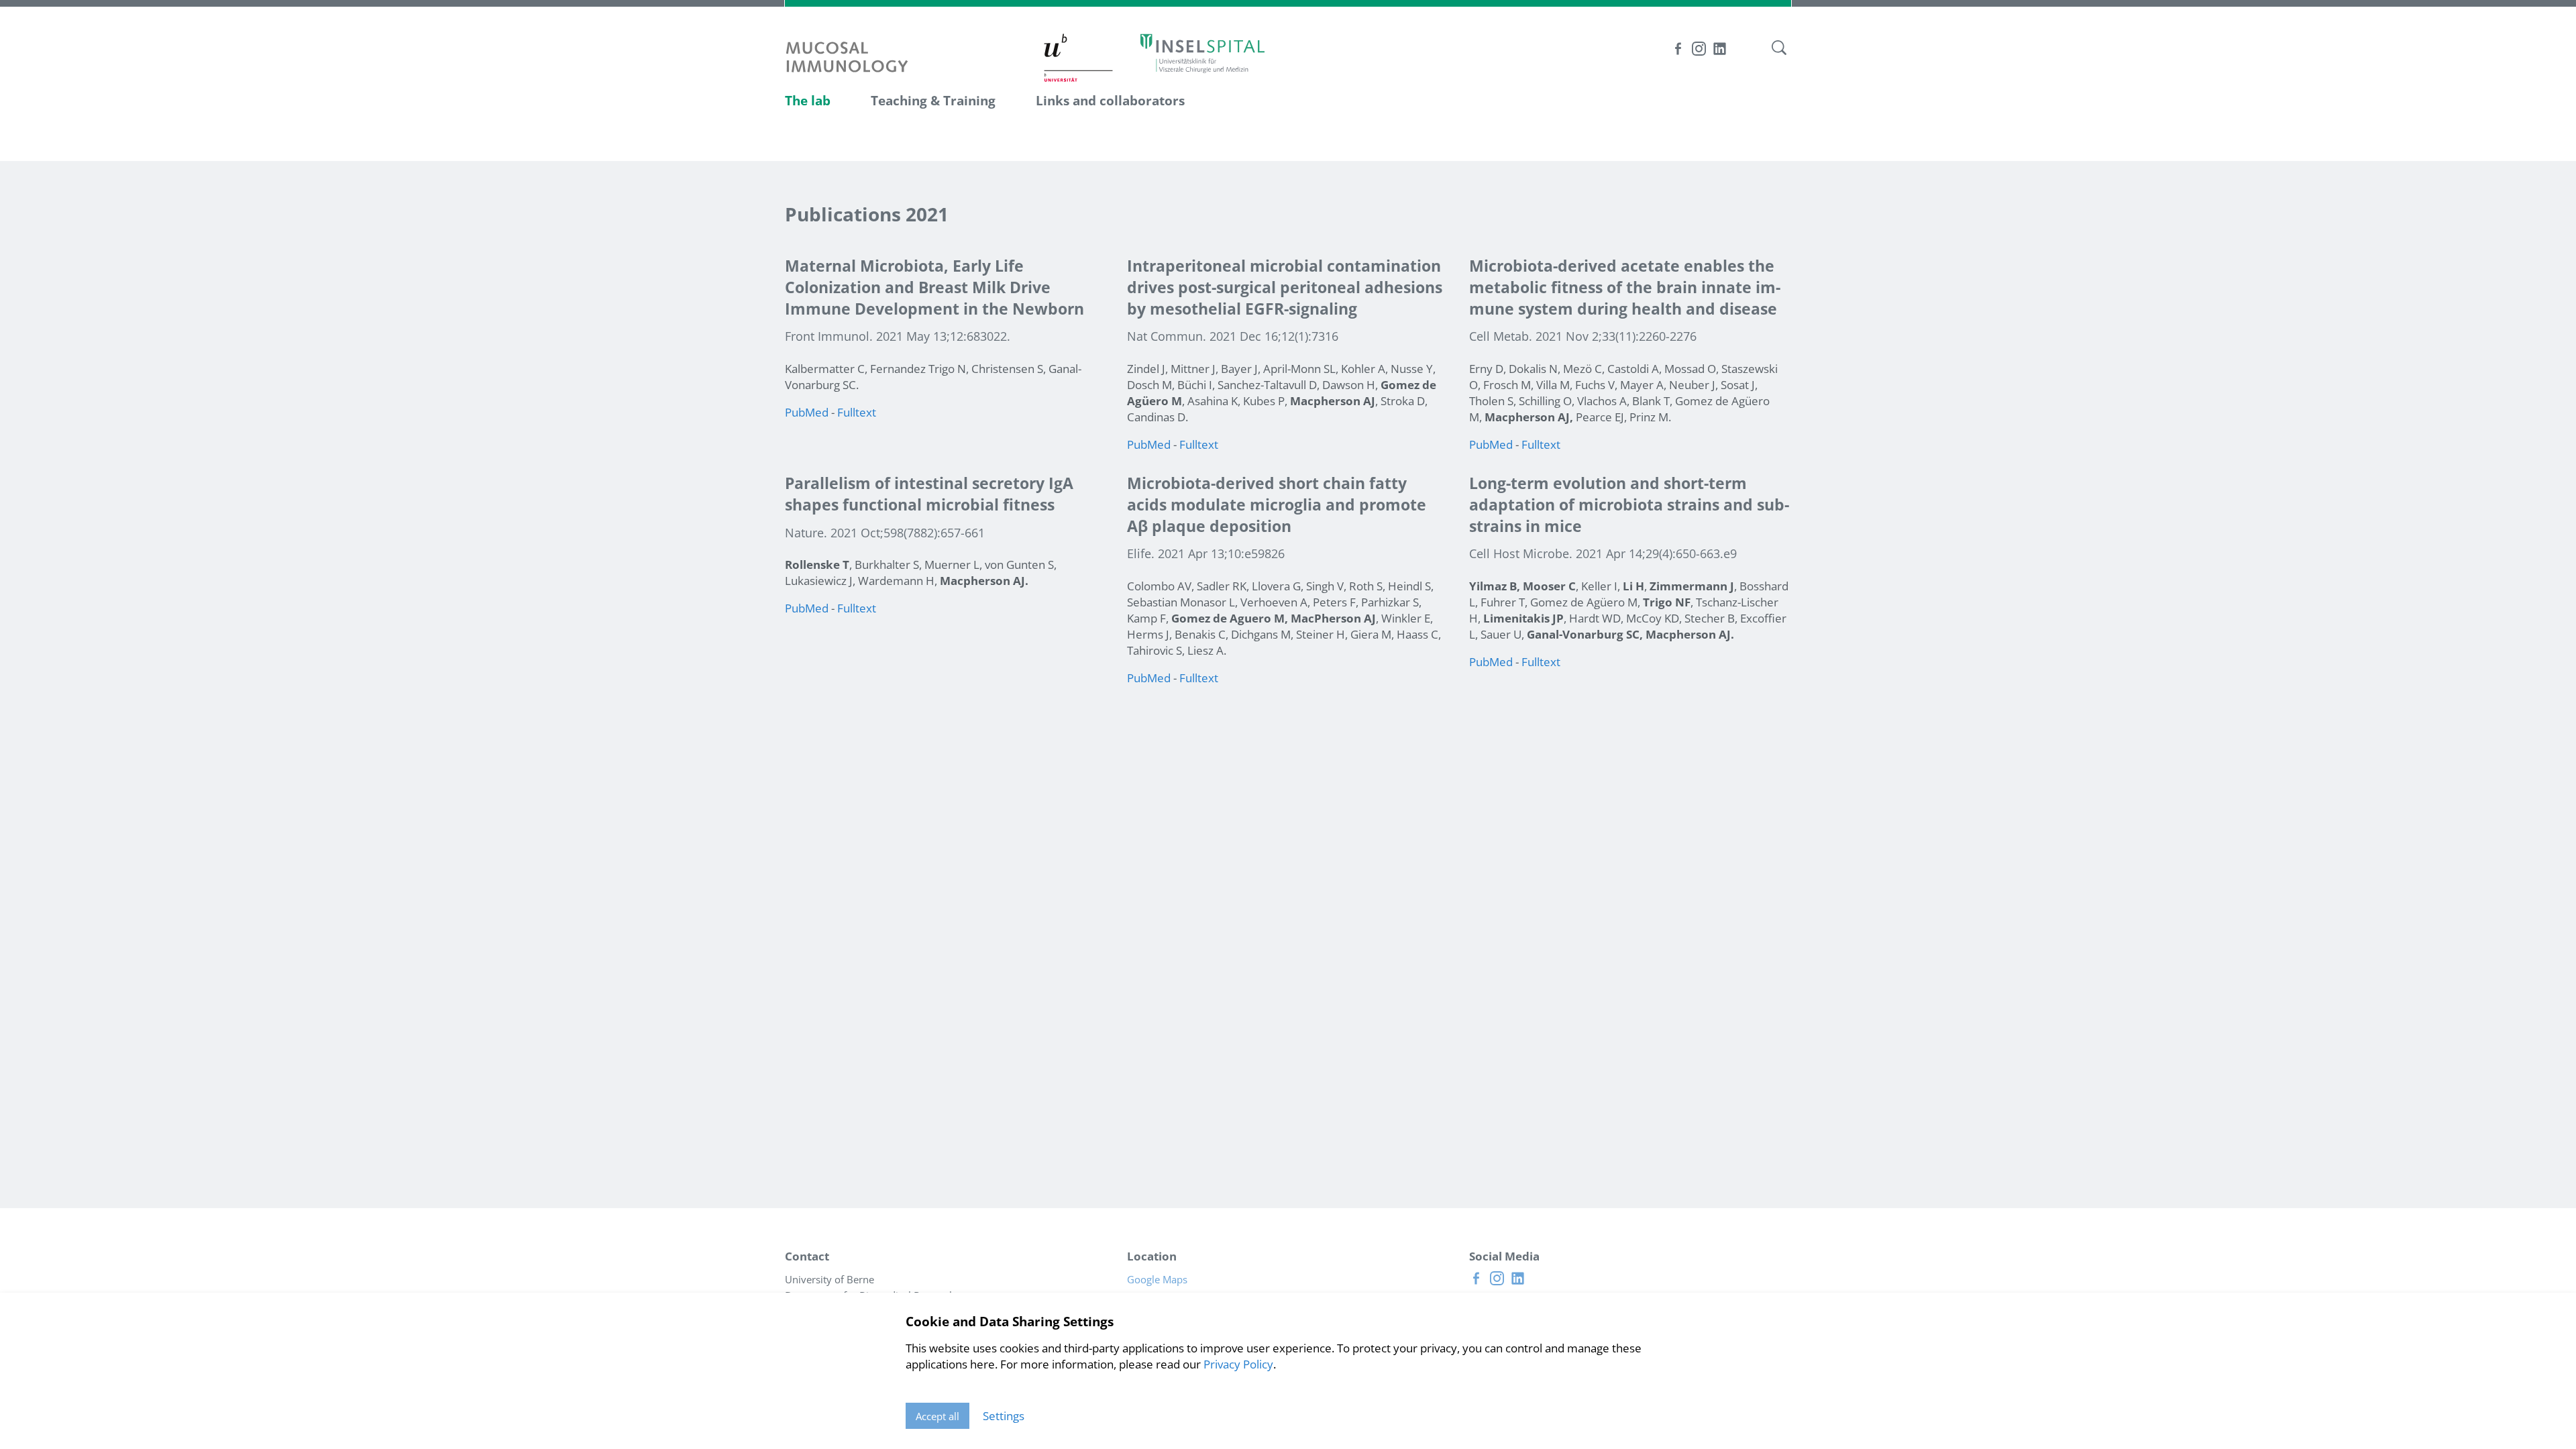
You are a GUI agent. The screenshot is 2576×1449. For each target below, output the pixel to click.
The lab (808, 101)
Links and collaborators (1110, 101)
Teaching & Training (933, 101)
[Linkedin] (1720, 49)
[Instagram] (1699, 49)
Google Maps (1161, 1279)
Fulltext (857, 412)
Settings (1004, 1416)
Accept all (937, 1416)
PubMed (807, 412)
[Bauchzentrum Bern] (1202, 53)
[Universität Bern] (1079, 59)
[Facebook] (1678, 49)
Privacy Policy (1238, 1364)
